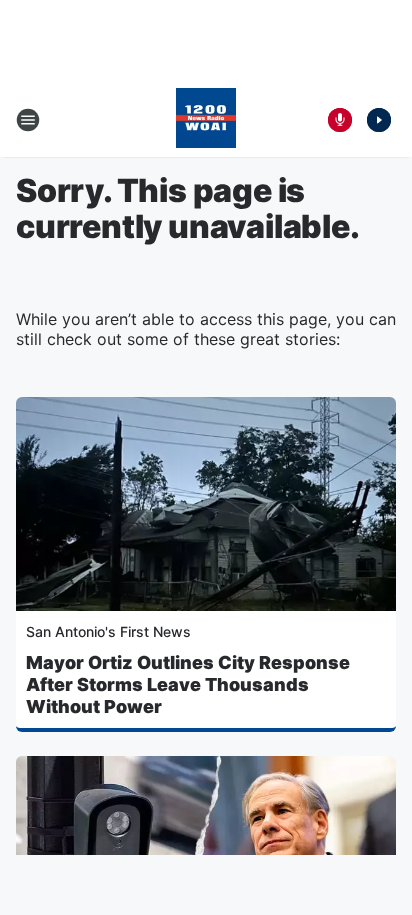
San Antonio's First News (108, 631)
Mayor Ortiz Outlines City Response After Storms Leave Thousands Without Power (188, 684)
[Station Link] (206, 120)
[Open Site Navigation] (28, 120)
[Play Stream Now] (379, 120)
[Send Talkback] (340, 120)
